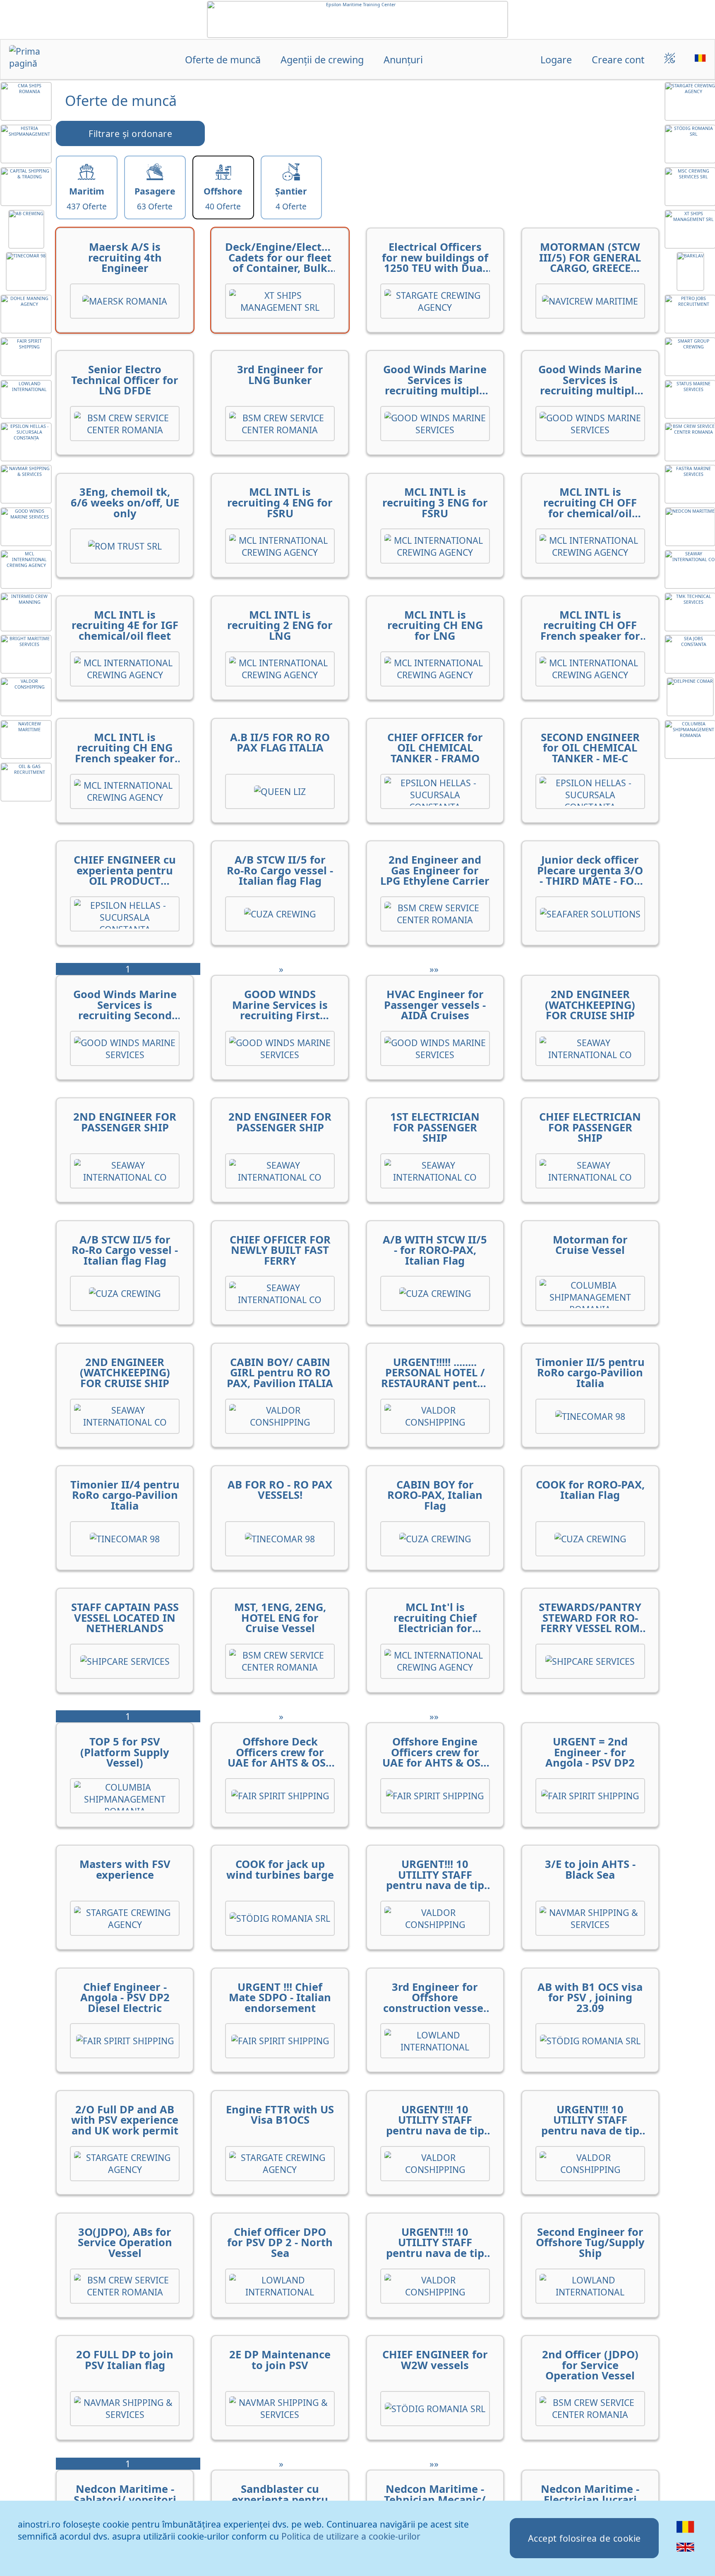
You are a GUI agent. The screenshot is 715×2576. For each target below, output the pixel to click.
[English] (685, 2552)
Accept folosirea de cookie (584, 2538)
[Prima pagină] (38, 60)
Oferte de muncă (223, 60)
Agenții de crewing (322, 60)
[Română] (685, 2532)
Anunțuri (403, 60)
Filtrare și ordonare (130, 133)
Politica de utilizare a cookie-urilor (351, 2536)
